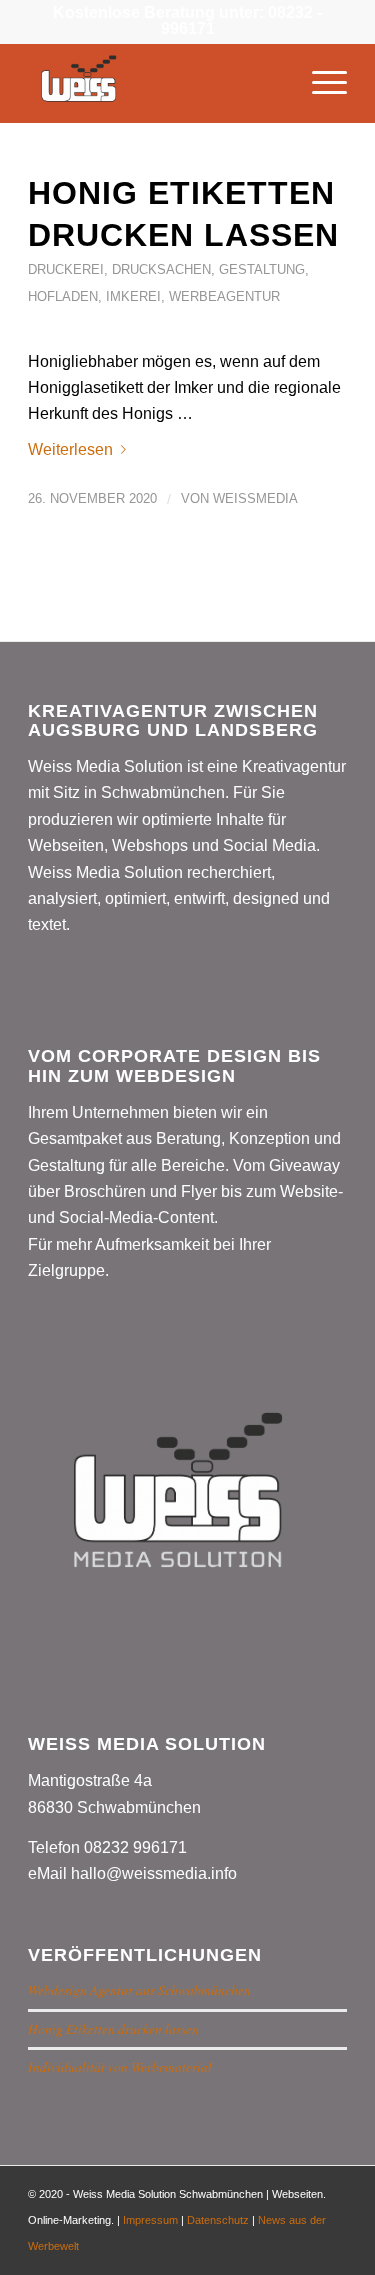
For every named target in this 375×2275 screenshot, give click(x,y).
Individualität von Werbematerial (120, 2066)
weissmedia (255, 498)
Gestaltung (262, 269)
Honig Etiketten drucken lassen (113, 2028)
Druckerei (66, 269)
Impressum (150, 2220)
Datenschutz (218, 2220)
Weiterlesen (70, 449)
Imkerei (133, 296)
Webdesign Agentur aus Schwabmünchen (139, 1989)
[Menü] (319, 83)
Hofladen (63, 296)
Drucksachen (161, 269)
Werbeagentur (224, 296)
